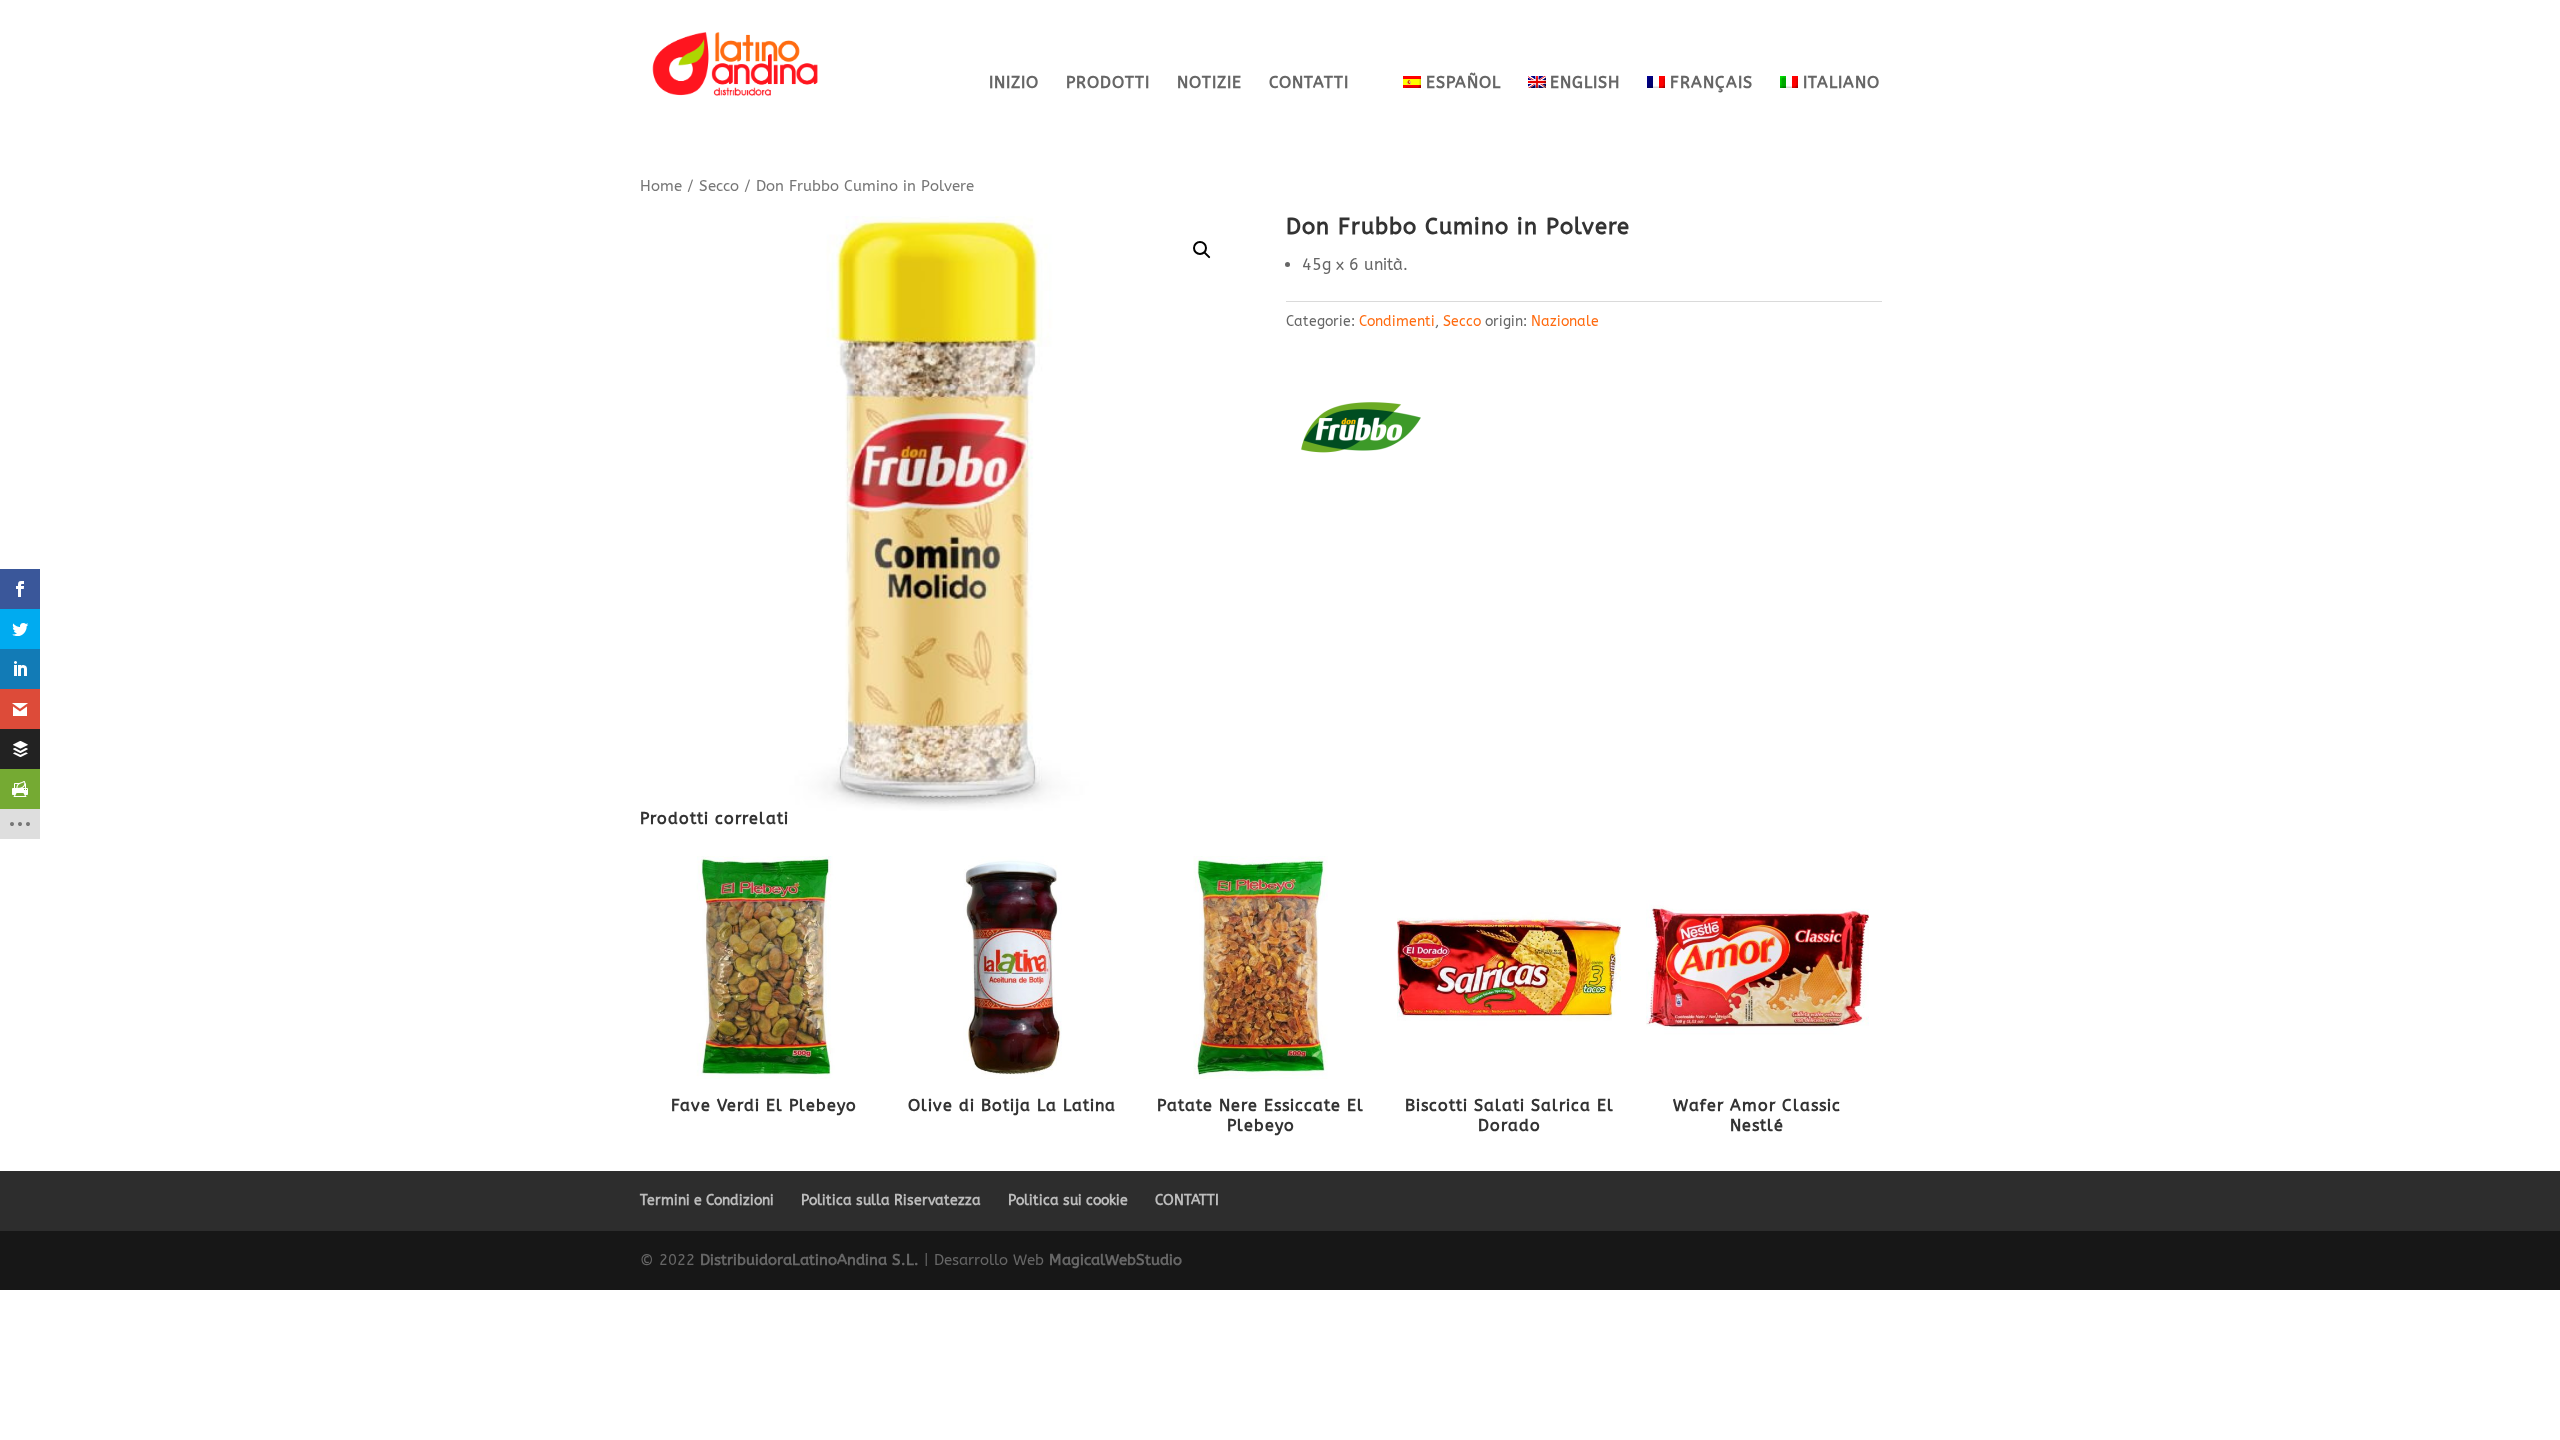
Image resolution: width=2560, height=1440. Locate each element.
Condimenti (1397, 321)
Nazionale (1565, 321)
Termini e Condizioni (707, 1200)
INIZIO (1014, 84)
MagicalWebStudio (1115, 1260)
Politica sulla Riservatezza (891, 1200)
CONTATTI (1309, 84)
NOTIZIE (1209, 84)
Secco (719, 186)
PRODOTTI (1108, 84)
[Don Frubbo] (1361, 432)
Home (661, 186)
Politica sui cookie (1068, 1200)
